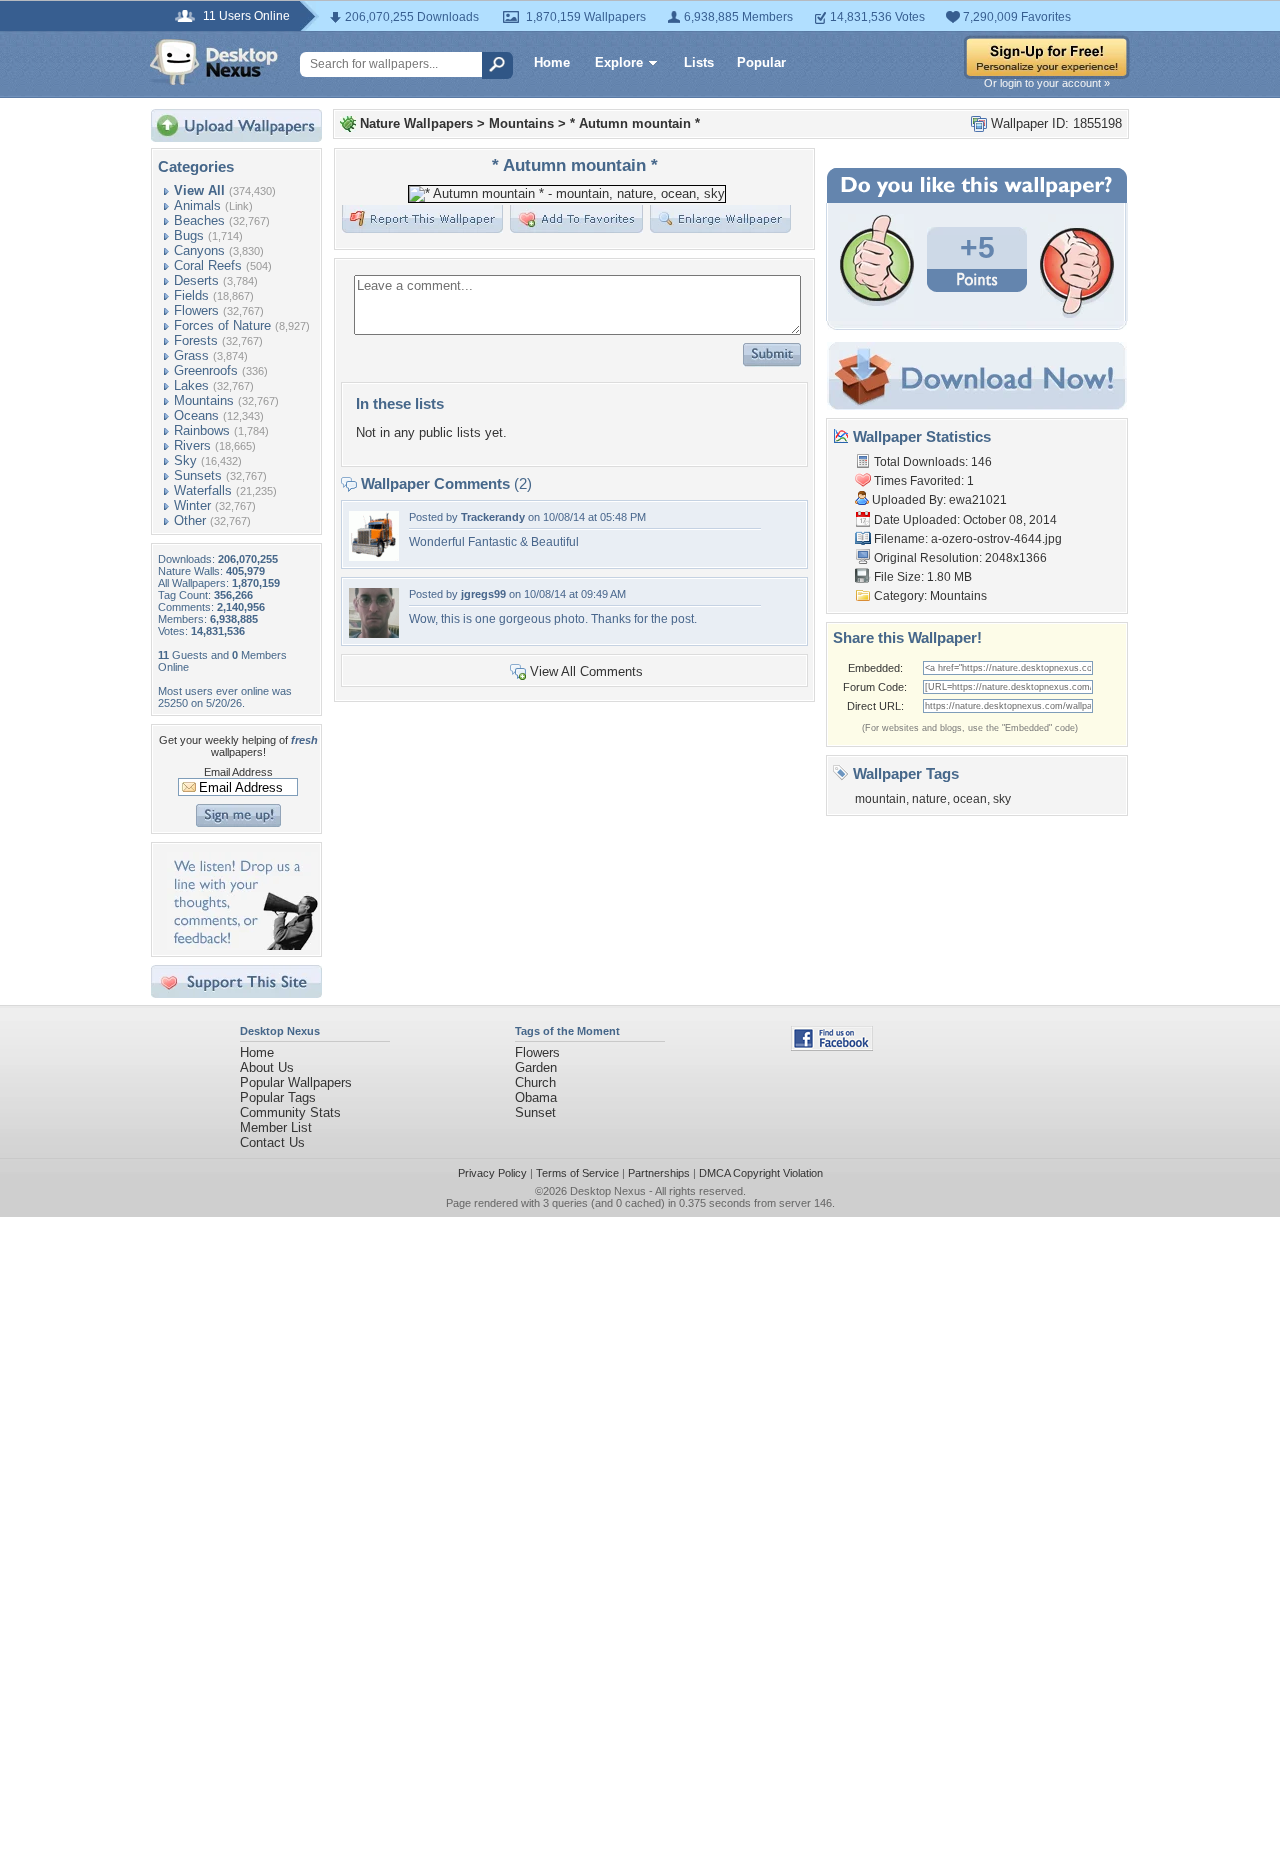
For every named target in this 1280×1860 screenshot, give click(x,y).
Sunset (535, 1112)
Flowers (196, 310)
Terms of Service (577, 1173)
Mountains (204, 400)
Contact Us (272, 1142)
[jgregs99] (374, 633)
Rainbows (202, 430)
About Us (267, 1067)
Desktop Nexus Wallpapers (214, 62)
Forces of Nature (222, 325)
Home (552, 62)
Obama (536, 1097)
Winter (192, 505)
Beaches (199, 220)
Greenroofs (206, 370)
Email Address (238, 772)
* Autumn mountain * (635, 123)
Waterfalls (203, 490)
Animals (197, 205)
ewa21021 (978, 500)
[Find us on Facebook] (832, 1046)
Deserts (196, 280)
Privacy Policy (492, 1173)
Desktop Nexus (608, 1191)
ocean (970, 799)
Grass (191, 355)
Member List (276, 1127)
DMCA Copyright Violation (761, 1173)
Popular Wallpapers (296, 1082)
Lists (699, 62)
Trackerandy (493, 517)
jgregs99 (483, 594)
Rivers (192, 445)
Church (535, 1082)
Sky (185, 460)
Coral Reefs (208, 265)
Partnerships (659, 1173)
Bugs (189, 235)
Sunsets (198, 475)
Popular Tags (278, 1097)
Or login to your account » (1047, 83)
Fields (191, 295)
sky (1002, 799)
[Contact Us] (242, 945)
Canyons (199, 250)
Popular (761, 62)
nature (929, 799)
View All (199, 190)
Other (190, 520)
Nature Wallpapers (416, 123)
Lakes (191, 385)
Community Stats (290, 1112)
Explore (619, 62)
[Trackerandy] (374, 556)
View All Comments (586, 671)
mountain (880, 799)
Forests (196, 340)
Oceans (196, 415)
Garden (536, 1067)
